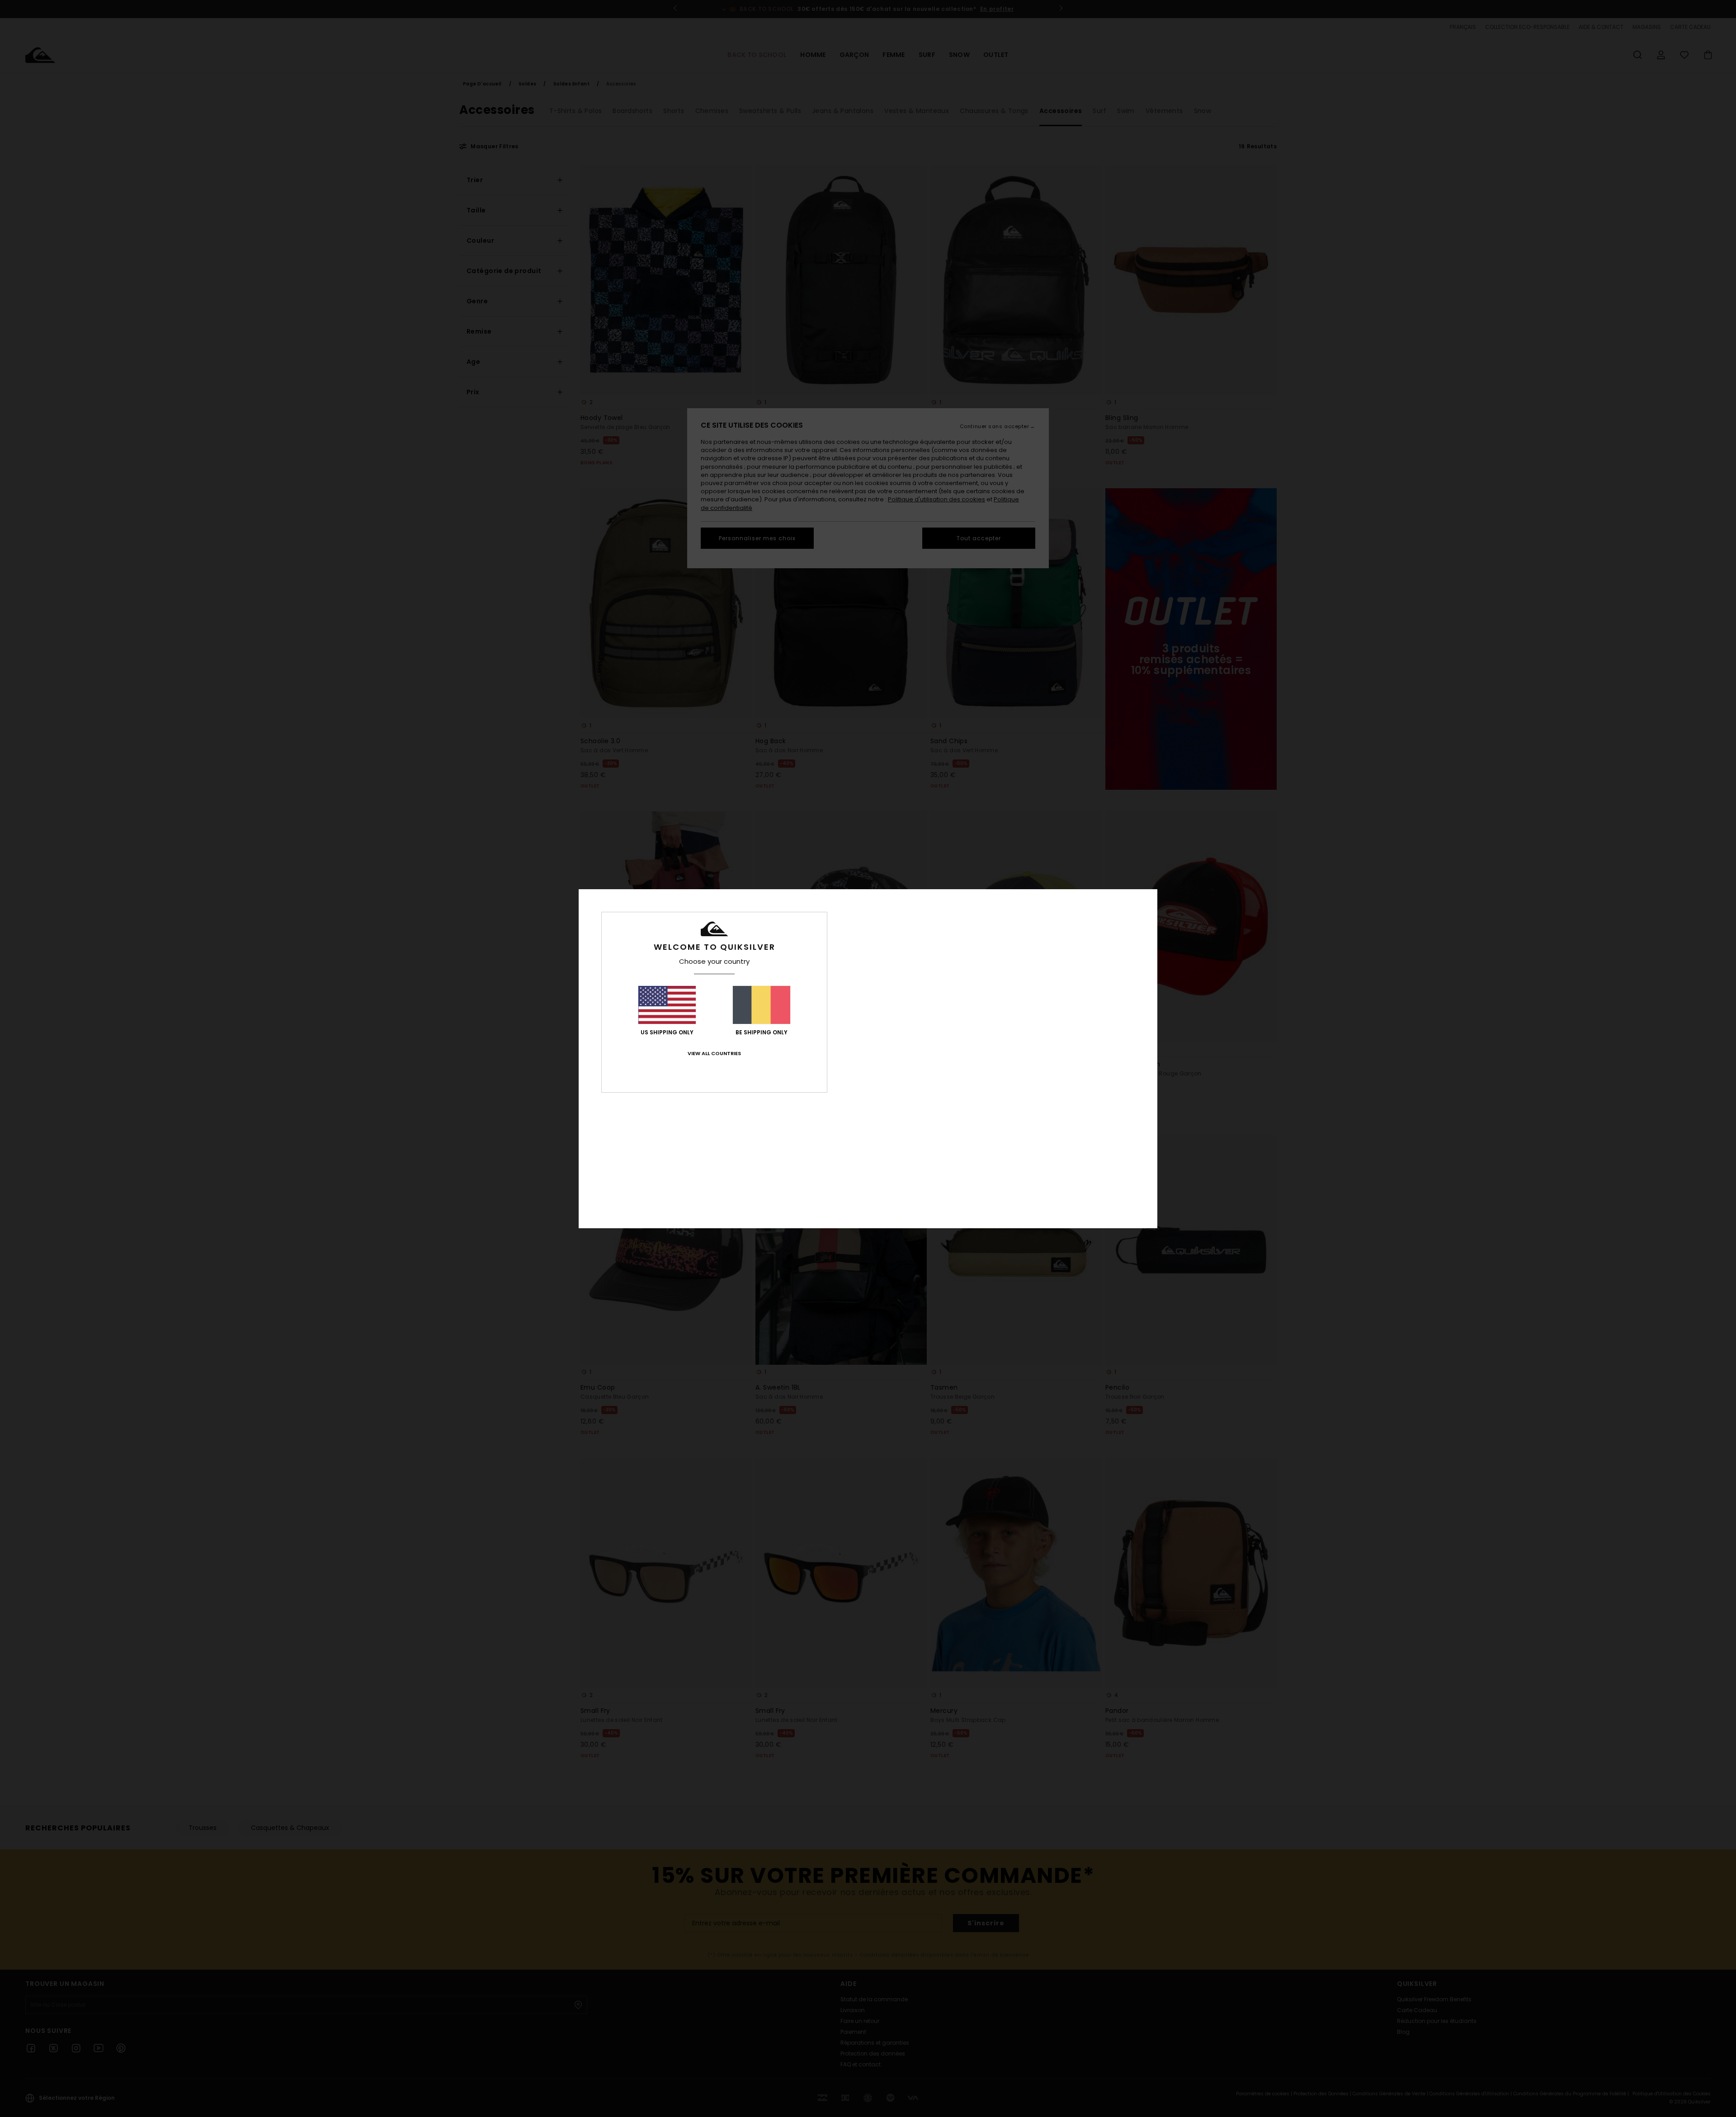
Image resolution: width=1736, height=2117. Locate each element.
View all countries (714, 1053)
